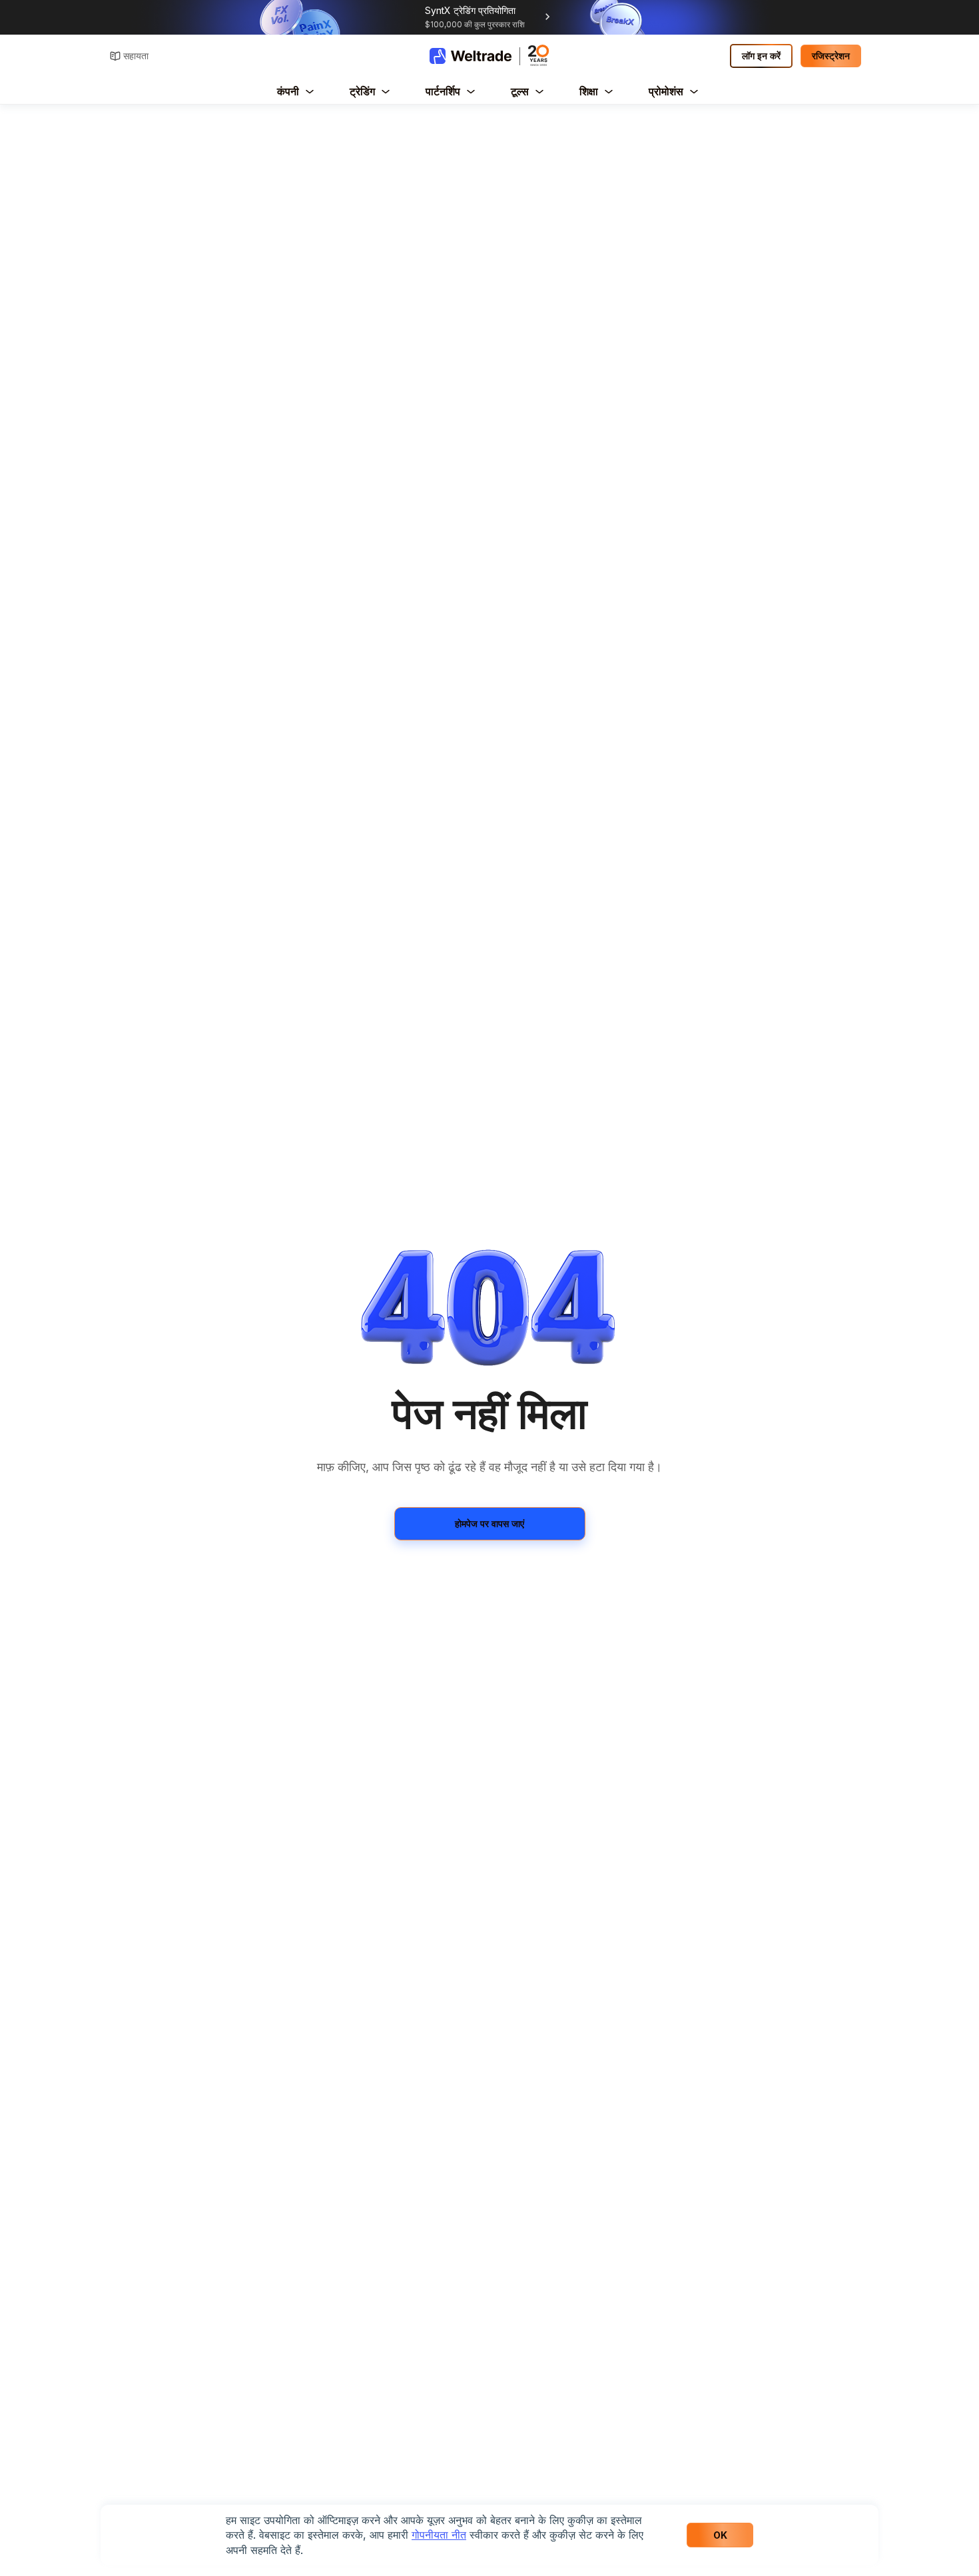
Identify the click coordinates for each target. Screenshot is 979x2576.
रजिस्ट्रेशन (831, 56)
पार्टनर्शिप (443, 91)
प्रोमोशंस (666, 91)
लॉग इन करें (761, 56)
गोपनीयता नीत (439, 2535)
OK (720, 2535)
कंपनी (288, 91)
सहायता (136, 56)
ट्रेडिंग (362, 91)
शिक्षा (589, 91)
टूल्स (520, 91)
